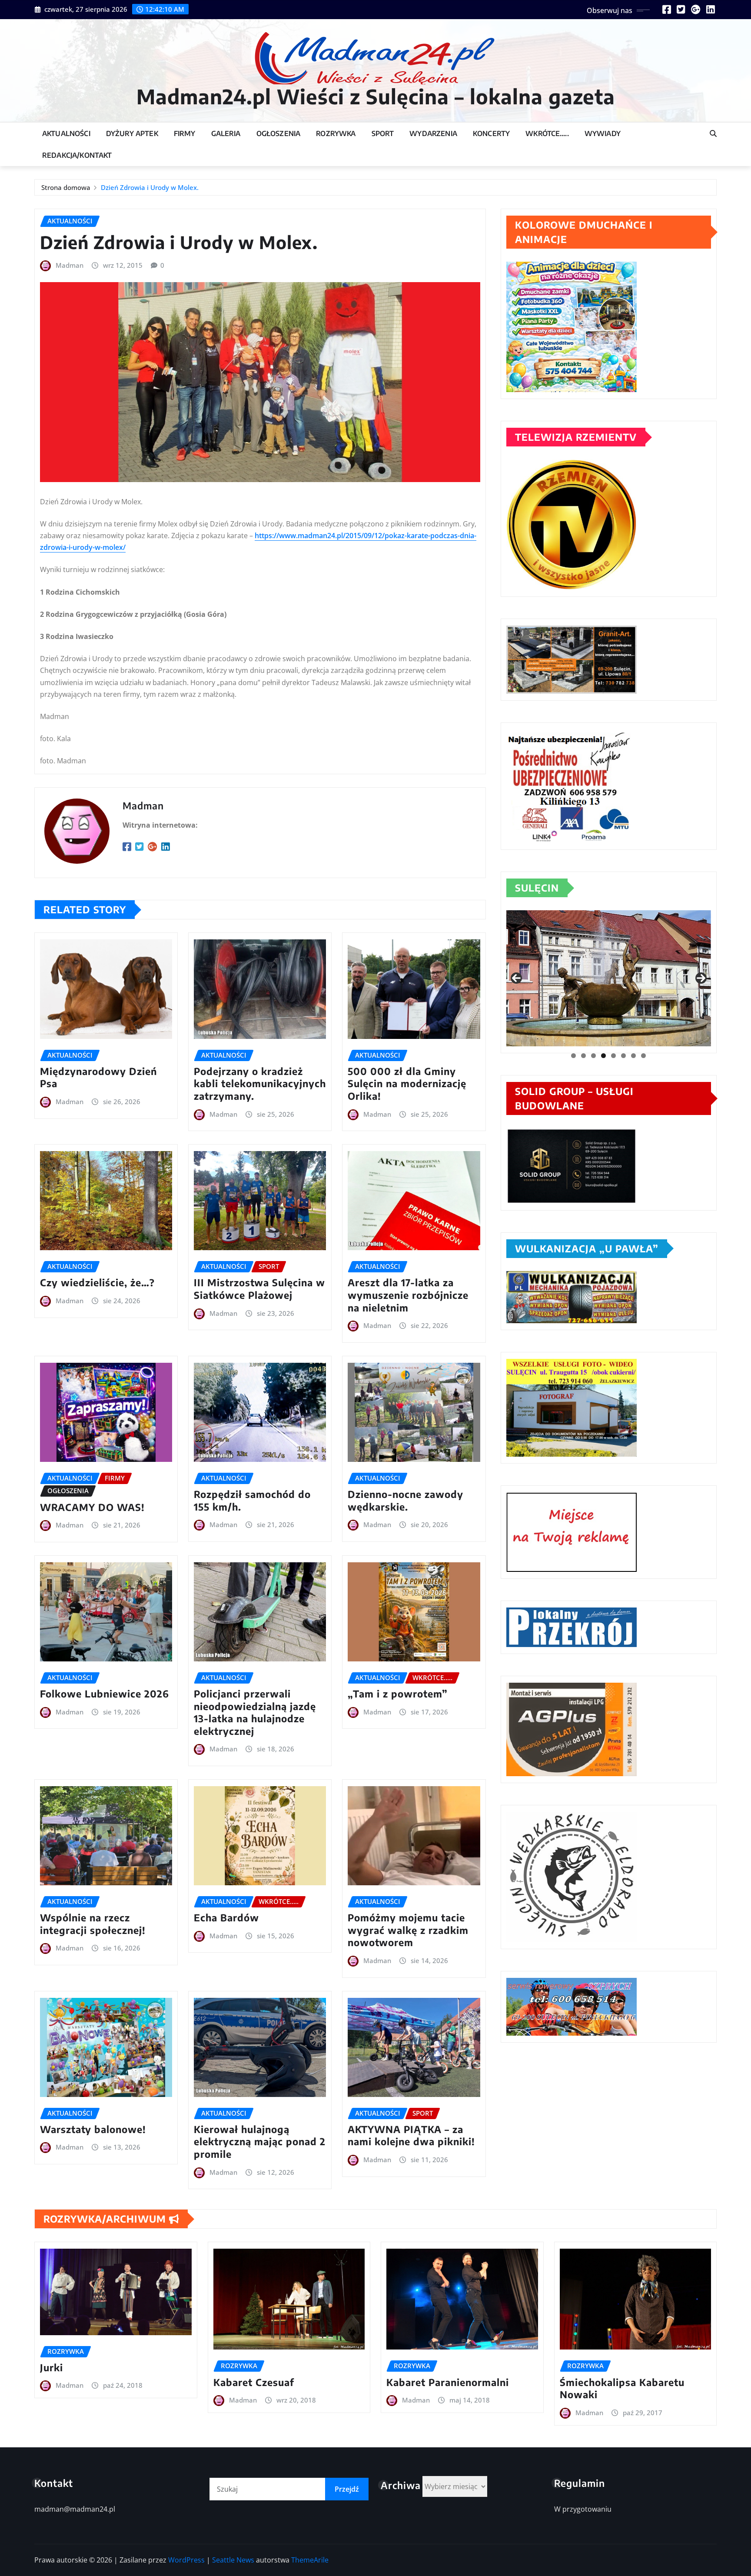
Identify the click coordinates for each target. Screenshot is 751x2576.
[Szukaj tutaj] (713, 133)
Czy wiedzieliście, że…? (97, 1282)
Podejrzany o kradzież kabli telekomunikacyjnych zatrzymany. (260, 1083)
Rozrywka (336, 133)
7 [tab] (633, 1056)
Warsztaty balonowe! (93, 2129)
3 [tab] (593, 1056)
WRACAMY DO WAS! (92, 1507)
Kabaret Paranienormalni (448, 2382)
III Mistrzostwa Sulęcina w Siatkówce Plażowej (259, 1289)
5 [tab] (613, 1056)
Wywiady (603, 133)
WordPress (186, 2560)
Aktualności (66, 133)
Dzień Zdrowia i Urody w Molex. (150, 187)
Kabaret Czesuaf (254, 2382)
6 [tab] (623, 1056)
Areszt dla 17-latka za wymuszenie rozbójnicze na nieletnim (408, 1295)
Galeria (226, 133)
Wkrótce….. (547, 133)
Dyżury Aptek (132, 133)
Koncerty (491, 133)
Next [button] (701, 978)
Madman (70, 265)
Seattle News (233, 2560)
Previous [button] (516, 978)
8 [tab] (643, 1056)
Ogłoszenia (279, 133)
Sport (383, 133)
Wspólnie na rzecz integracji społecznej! (93, 1924)
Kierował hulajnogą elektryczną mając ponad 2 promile (260, 2142)
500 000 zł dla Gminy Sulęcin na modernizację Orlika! (407, 1083)
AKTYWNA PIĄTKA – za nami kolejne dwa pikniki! (411, 2135)
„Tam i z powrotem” (398, 1694)
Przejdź (347, 2489)
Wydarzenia (433, 133)
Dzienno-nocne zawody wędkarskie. (405, 1500)
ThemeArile (310, 2560)
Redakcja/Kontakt (77, 155)
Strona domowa (66, 187)
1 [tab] (573, 1056)
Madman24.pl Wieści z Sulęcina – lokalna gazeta (376, 96)
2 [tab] (583, 1056)
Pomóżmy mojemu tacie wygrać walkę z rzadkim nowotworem (408, 1930)
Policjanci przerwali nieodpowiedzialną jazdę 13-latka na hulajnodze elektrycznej (255, 1712)
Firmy (185, 133)
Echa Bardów (226, 1917)
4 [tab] (603, 1056)
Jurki (52, 2367)
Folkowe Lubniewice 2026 (105, 1694)
